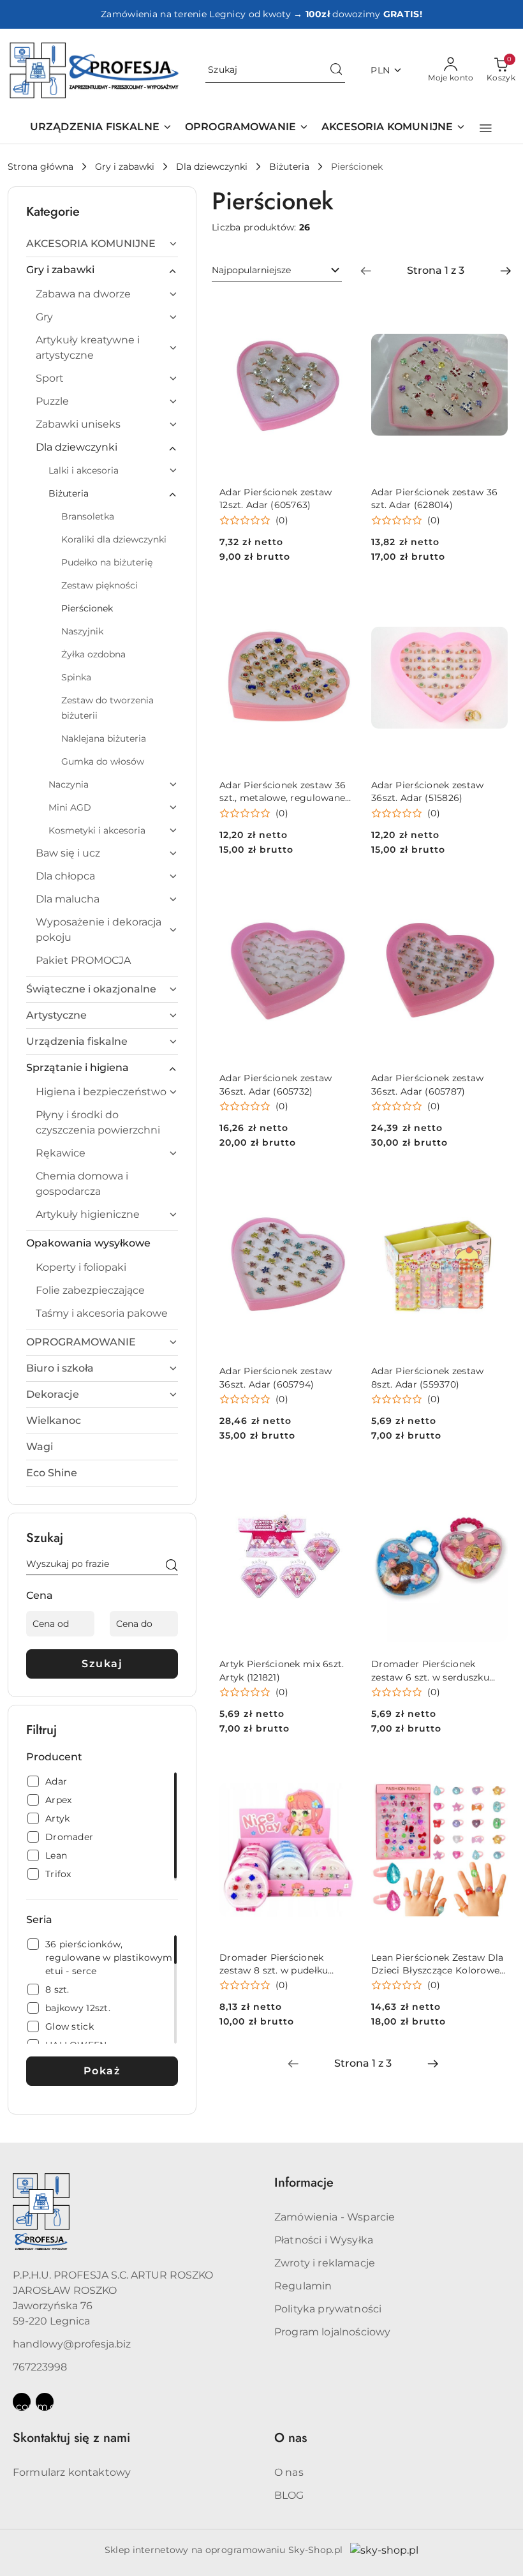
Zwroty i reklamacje (325, 2263)
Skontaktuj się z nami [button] (71, 2438)
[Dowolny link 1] (22, 2402)
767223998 (40, 2367)
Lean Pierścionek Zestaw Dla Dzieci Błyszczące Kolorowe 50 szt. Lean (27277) (438, 1964)
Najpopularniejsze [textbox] (251, 270)
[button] (486, 128)
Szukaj (102, 1664)
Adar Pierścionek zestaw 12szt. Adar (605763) (276, 498)
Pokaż (102, 2071)
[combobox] (277, 271)
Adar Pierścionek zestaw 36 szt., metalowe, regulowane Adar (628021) (283, 792)
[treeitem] (102, 244)
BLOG (289, 2495)
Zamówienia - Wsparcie (335, 2217)
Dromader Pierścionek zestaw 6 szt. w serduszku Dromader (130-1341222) (430, 1671)
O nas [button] (291, 2438)
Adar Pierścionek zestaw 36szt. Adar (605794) (276, 1377)
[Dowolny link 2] (45, 2402)
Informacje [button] (304, 2183)
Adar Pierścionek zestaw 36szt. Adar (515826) (427, 791)
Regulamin (303, 2286)
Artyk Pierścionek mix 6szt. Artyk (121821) (282, 1670)
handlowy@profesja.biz (72, 2344)
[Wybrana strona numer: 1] (436, 271)
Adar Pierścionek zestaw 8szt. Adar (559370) (427, 1377)
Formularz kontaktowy (72, 2472)
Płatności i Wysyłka (324, 2240)
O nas (289, 2472)
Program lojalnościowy (332, 2332)
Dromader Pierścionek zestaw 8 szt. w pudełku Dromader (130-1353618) (274, 1964)
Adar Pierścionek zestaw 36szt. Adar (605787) (427, 1084)
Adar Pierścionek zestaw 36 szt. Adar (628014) (434, 498)
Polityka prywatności (328, 2309)
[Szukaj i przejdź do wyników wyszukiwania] (336, 70)
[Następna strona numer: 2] (506, 271)
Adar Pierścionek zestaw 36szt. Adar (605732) (276, 1084)
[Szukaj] (172, 1566)
